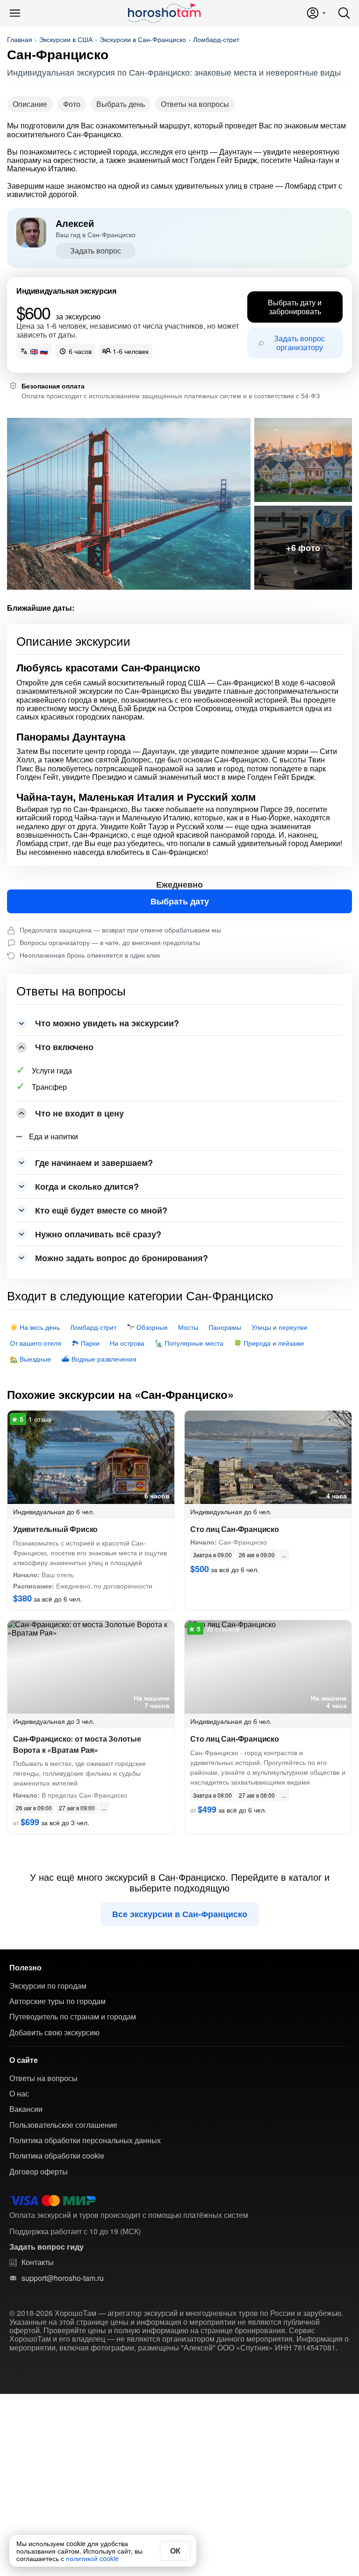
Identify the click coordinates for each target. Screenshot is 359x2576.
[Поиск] (344, 13)
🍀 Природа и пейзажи (269, 1343)
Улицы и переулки (279, 1327)
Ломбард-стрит (216, 39)
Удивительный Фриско (55, 1529)
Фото (72, 104)
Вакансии (26, 2109)
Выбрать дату (180, 901)
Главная (20, 39)
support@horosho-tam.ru (63, 2278)
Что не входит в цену (79, 1113)
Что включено (64, 1047)
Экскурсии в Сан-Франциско (143, 39)
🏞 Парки (86, 1343)
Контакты (38, 2262)
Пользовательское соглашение (63, 2125)
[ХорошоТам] (164, 13)
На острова (127, 1343)
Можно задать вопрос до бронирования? (122, 1258)
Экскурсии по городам (48, 1986)
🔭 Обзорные (147, 1327)
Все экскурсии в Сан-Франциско (180, 1914)
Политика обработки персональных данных (85, 2140)
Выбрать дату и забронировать (295, 307)
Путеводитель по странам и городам (73, 2017)
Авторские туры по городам (57, 2001)
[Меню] (15, 13)
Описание (30, 104)
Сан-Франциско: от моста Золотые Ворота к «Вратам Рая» (77, 1744)
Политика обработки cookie (57, 2156)
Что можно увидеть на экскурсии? (107, 1023)
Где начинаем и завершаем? (94, 1163)
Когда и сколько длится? (87, 1186)
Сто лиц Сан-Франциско (235, 1529)
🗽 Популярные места (189, 1343)
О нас (19, 2094)
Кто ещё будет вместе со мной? (101, 1210)
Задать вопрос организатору (299, 342)
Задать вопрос (96, 251)
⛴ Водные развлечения (99, 1359)
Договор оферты (39, 2172)
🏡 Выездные (30, 1359)
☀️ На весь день (35, 1327)
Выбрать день (121, 104)
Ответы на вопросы (195, 104)
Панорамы (225, 1327)
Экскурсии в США (66, 39)
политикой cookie (92, 2558)
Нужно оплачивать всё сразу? (98, 1234)
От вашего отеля (36, 1343)
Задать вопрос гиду (47, 2247)
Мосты (188, 1327)
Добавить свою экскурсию (54, 2033)
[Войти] (316, 13)
